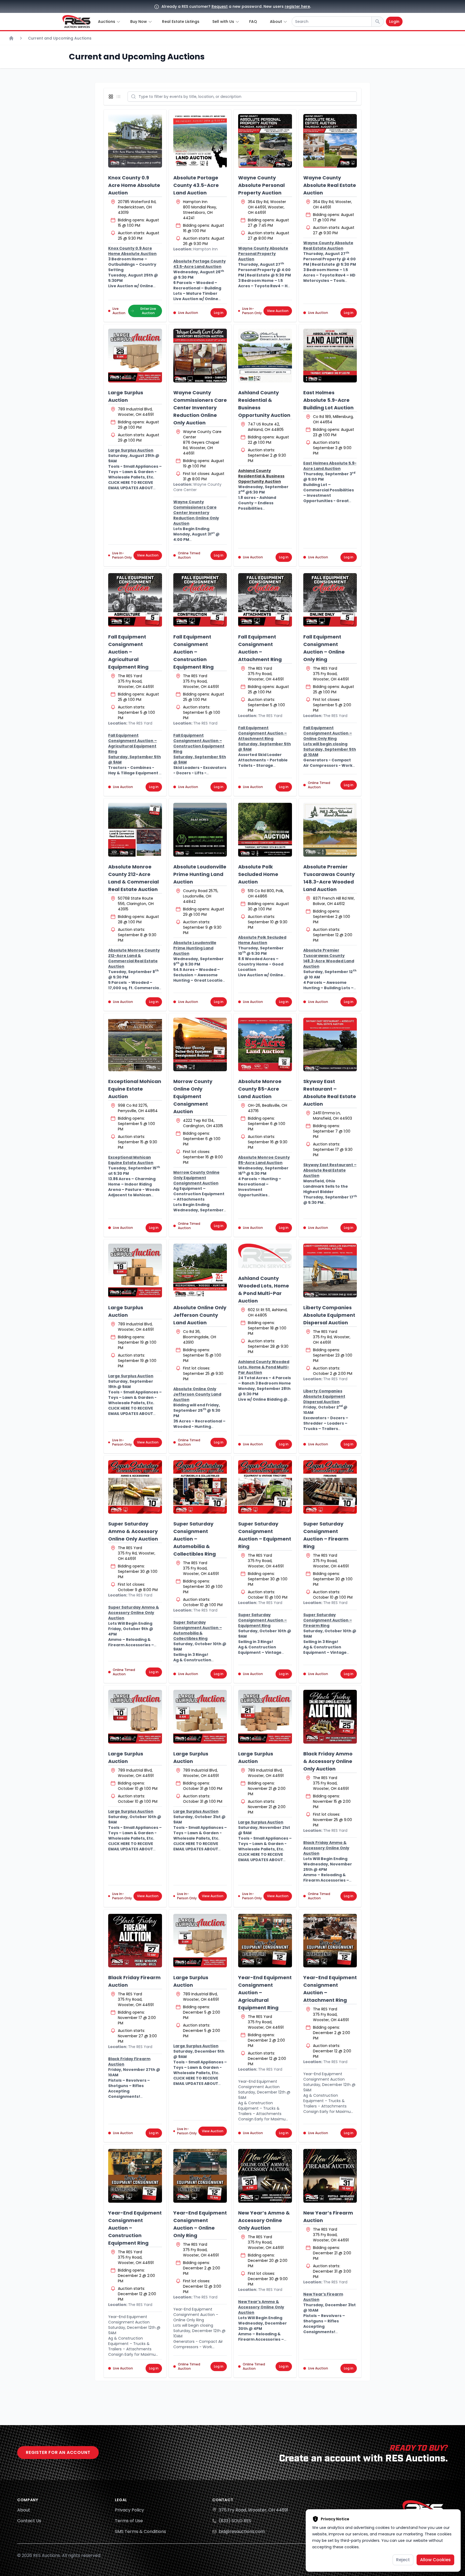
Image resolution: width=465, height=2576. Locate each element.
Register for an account (58, 2452)
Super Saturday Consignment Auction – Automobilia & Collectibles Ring (195, 1539)
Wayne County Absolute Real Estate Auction (330, 185)
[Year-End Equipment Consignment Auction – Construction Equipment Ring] (135, 2176)
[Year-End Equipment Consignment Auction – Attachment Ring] (330, 1941)
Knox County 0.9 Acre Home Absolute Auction (134, 185)
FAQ (253, 22)
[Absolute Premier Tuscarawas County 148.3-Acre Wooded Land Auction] (330, 830)
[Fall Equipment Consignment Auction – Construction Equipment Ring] (200, 600)
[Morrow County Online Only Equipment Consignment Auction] (200, 1045)
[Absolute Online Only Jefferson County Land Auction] (200, 1271)
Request (220, 6)
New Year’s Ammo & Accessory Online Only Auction (264, 2220)
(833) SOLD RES (235, 2521)
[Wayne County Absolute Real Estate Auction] (330, 141)
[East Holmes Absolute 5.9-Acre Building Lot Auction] (330, 356)
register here (297, 6)
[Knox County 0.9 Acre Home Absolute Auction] (135, 141)
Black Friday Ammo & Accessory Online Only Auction (328, 1761)
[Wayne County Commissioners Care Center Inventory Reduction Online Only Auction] (200, 356)
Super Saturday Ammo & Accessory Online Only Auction (133, 1531)
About (24, 2510)
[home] (76, 22)
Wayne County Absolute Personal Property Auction (261, 185)
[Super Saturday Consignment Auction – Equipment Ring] (265, 1487)
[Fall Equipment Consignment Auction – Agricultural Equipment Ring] (135, 600)
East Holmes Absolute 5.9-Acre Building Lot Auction (328, 400)
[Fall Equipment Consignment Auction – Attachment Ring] (265, 600)
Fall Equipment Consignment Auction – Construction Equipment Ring (193, 652)
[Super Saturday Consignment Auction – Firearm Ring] (330, 1487)
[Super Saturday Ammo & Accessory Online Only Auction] (135, 1487)
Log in (219, 313)
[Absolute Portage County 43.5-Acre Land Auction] (200, 141)
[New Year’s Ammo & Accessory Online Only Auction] (265, 2176)
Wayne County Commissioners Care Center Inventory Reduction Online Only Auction (200, 408)
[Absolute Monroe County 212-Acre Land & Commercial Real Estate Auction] (135, 830)
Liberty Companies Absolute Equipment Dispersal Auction (329, 1315)
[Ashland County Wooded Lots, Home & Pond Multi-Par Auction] (265, 1256)
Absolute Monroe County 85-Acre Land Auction (260, 1089)
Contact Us (29, 2521)
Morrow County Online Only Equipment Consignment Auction (193, 1096)
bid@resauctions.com (242, 2531)
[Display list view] (119, 97)
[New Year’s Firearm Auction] (330, 2176)
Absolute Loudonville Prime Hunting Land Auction (200, 874)
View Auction (278, 311)
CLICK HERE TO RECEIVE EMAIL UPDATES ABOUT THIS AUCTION (131, 488)
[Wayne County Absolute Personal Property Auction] (265, 141)
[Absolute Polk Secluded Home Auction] (265, 830)
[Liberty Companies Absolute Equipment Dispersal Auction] (330, 1271)
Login (394, 22)
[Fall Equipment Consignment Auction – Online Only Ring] (330, 600)
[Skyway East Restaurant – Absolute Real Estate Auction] (330, 1045)
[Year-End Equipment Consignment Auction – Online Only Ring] (200, 2176)
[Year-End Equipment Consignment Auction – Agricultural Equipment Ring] (265, 1941)
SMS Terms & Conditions (140, 2531)
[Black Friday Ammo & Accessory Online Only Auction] (330, 1717)
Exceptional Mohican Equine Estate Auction (135, 1089)
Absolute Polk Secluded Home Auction (258, 874)
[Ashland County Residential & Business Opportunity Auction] (265, 356)
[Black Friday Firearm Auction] (135, 1941)
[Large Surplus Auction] (135, 356)
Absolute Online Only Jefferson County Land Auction (200, 1315)
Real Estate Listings (181, 22)
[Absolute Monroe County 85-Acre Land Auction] (265, 1045)
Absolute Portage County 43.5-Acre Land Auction (196, 185)
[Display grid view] (112, 97)
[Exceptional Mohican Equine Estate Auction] (135, 1045)
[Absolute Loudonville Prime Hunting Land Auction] (200, 830)
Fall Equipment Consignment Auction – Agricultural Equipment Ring (128, 652)
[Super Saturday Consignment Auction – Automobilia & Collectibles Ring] (200, 1487)
